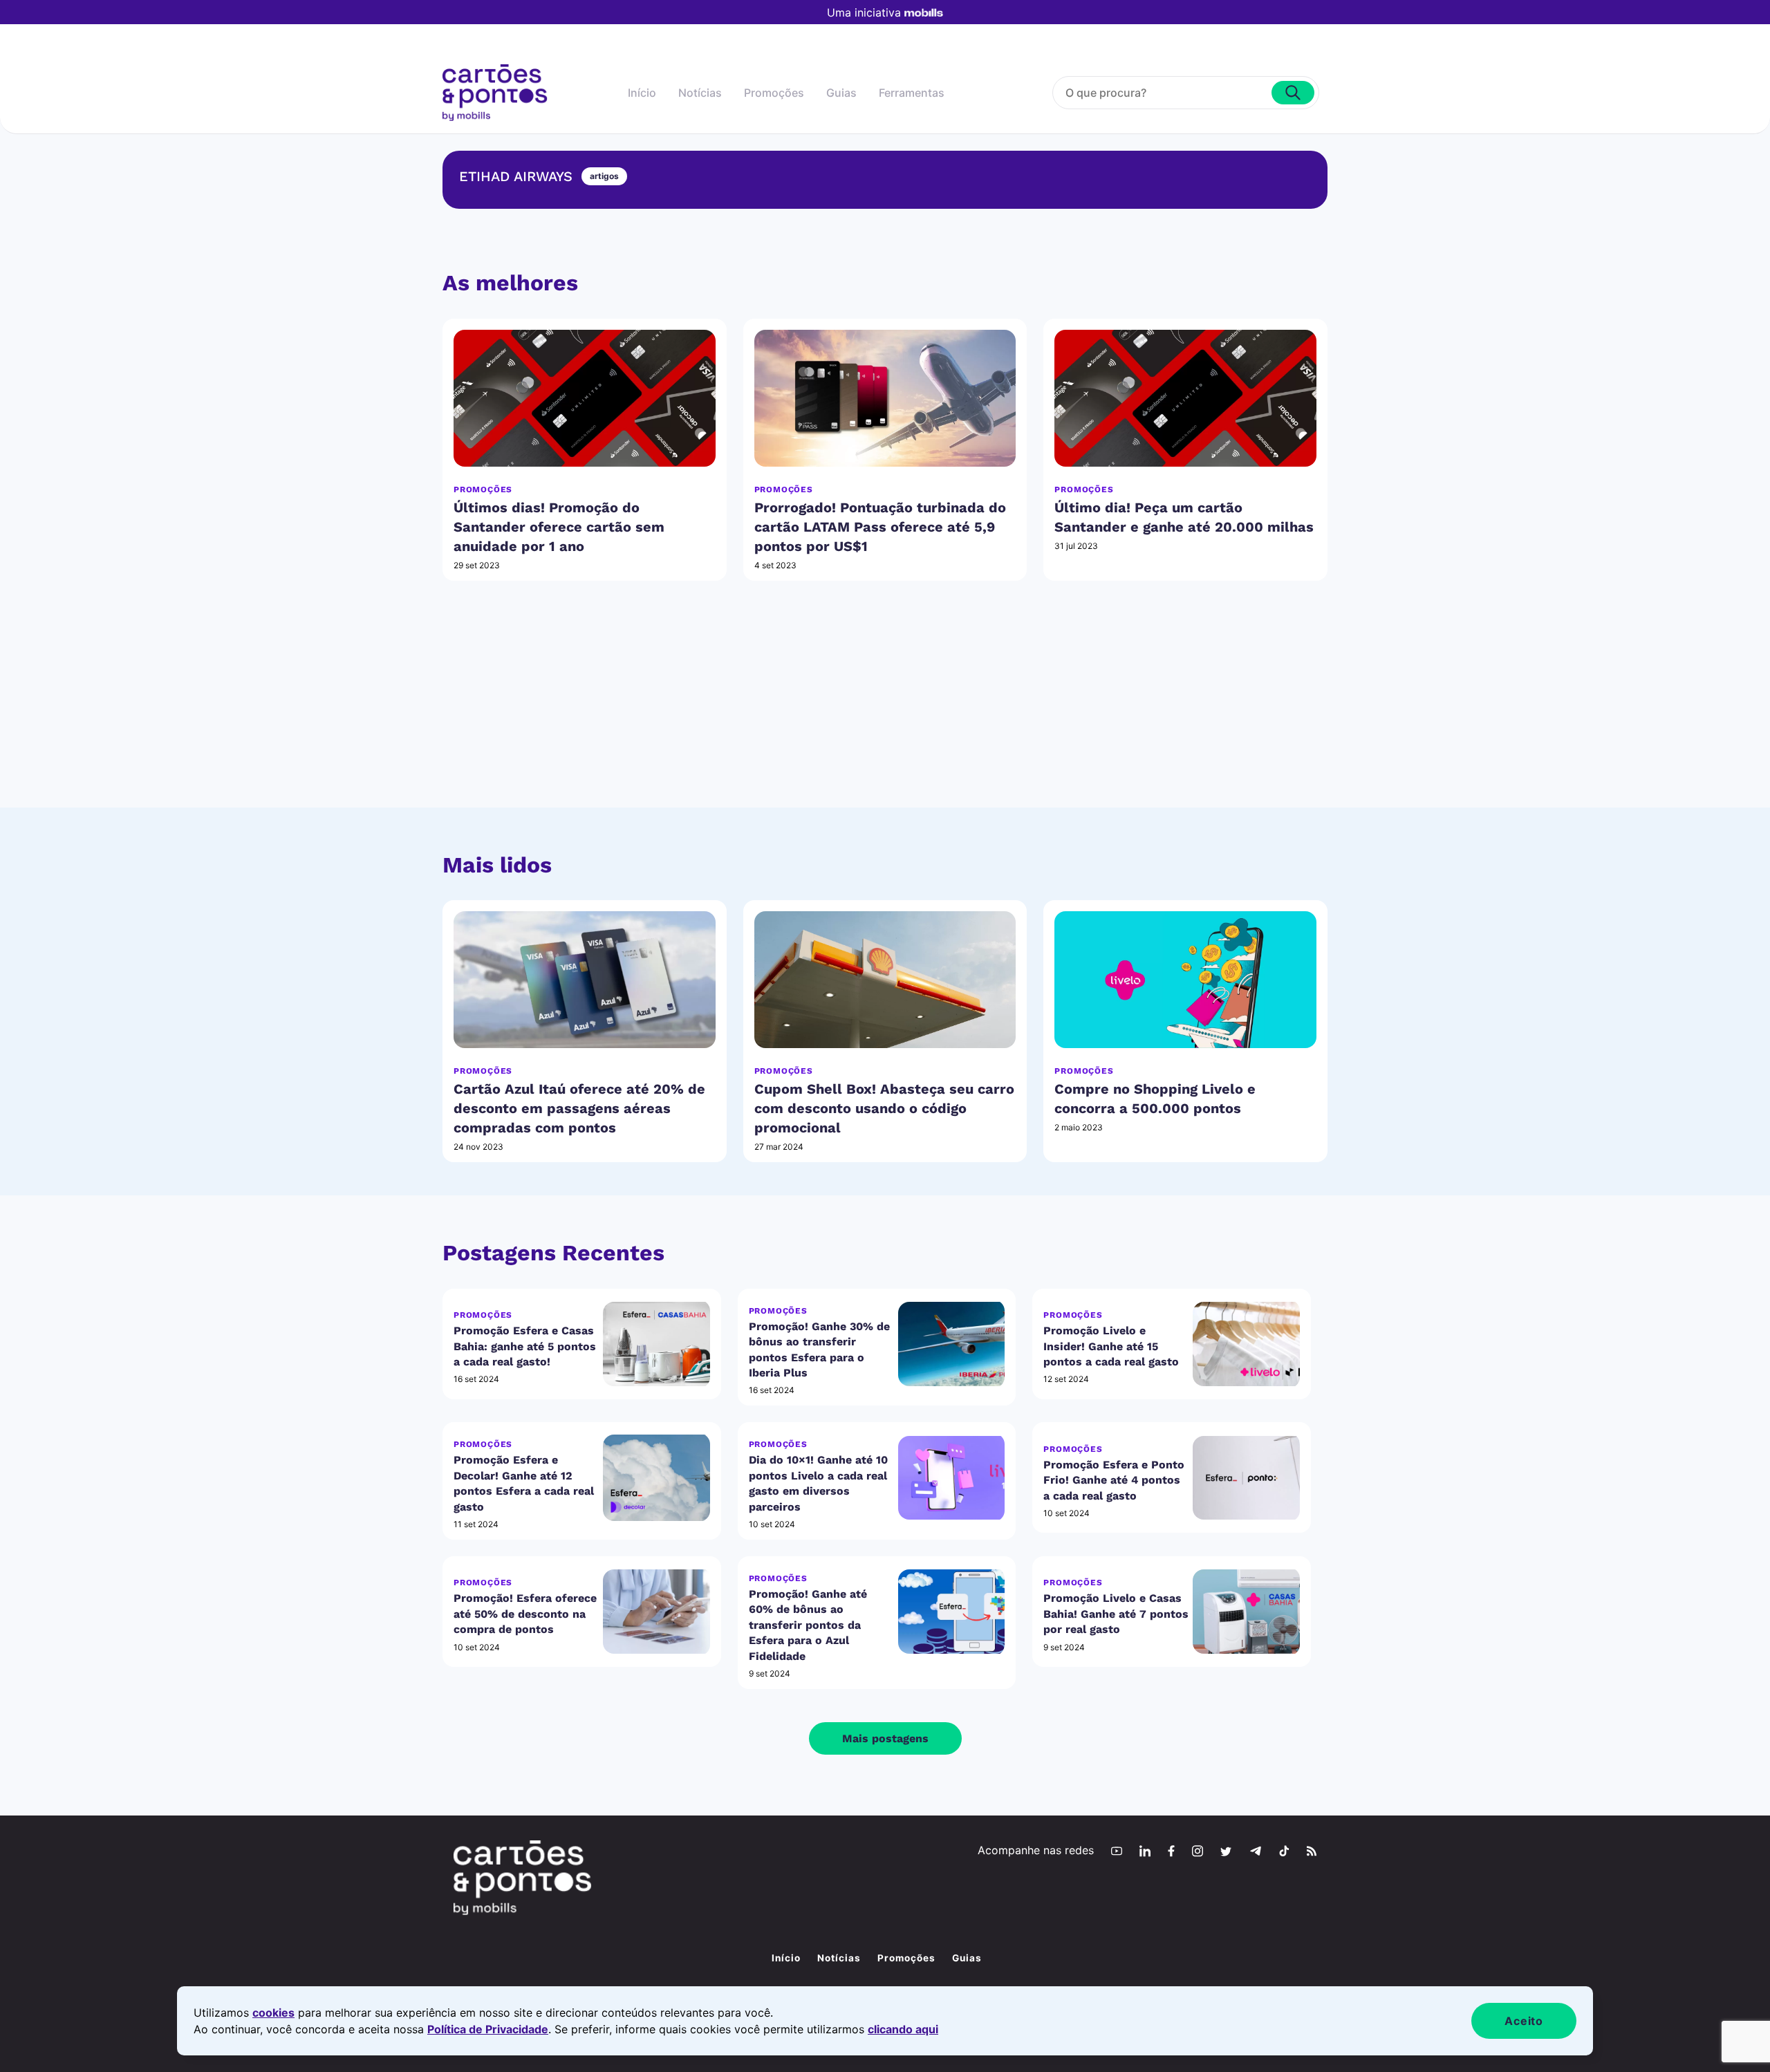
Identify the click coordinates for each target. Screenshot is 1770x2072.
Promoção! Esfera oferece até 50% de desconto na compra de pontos (525, 1614)
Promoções (774, 93)
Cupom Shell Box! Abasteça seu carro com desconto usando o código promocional (884, 1108)
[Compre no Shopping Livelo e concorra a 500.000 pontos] (1185, 980)
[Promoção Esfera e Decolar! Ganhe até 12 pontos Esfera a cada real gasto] (656, 1478)
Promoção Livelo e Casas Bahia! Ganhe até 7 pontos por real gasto (1116, 1614)
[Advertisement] (885, 711)
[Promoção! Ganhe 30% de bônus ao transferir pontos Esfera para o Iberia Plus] (952, 1344)
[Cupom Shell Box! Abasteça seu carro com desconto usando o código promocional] (885, 980)
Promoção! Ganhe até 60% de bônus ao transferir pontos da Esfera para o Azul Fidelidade (808, 1625)
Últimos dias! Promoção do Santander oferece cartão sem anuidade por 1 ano (559, 527)
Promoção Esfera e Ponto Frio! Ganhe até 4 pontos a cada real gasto (1114, 1480)
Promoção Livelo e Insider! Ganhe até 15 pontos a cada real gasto (1111, 1346)
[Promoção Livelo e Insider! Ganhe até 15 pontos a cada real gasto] (1246, 1344)
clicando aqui (903, 2029)
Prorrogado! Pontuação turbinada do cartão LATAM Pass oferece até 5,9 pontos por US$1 (880, 527)
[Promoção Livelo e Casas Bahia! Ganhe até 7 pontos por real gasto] (1246, 1612)
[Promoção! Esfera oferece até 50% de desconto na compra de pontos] (656, 1612)
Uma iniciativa (864, 12)
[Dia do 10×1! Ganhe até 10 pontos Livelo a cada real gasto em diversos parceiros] (952, 1478)
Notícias (700, 93)
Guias (841, 93)
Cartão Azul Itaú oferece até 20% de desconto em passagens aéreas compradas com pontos (579, 1108)
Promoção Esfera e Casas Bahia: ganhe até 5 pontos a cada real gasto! (525, 1346)
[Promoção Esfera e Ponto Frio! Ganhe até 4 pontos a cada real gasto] (1246, 1478)
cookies (273, 2013)
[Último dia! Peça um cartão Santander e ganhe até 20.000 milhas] (1185, 398)
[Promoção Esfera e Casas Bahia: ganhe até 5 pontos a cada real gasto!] (656, 1344)
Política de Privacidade (488, 2029)
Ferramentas (912, 93)
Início (642, 93)
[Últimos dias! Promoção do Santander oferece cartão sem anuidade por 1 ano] (585, 398)
